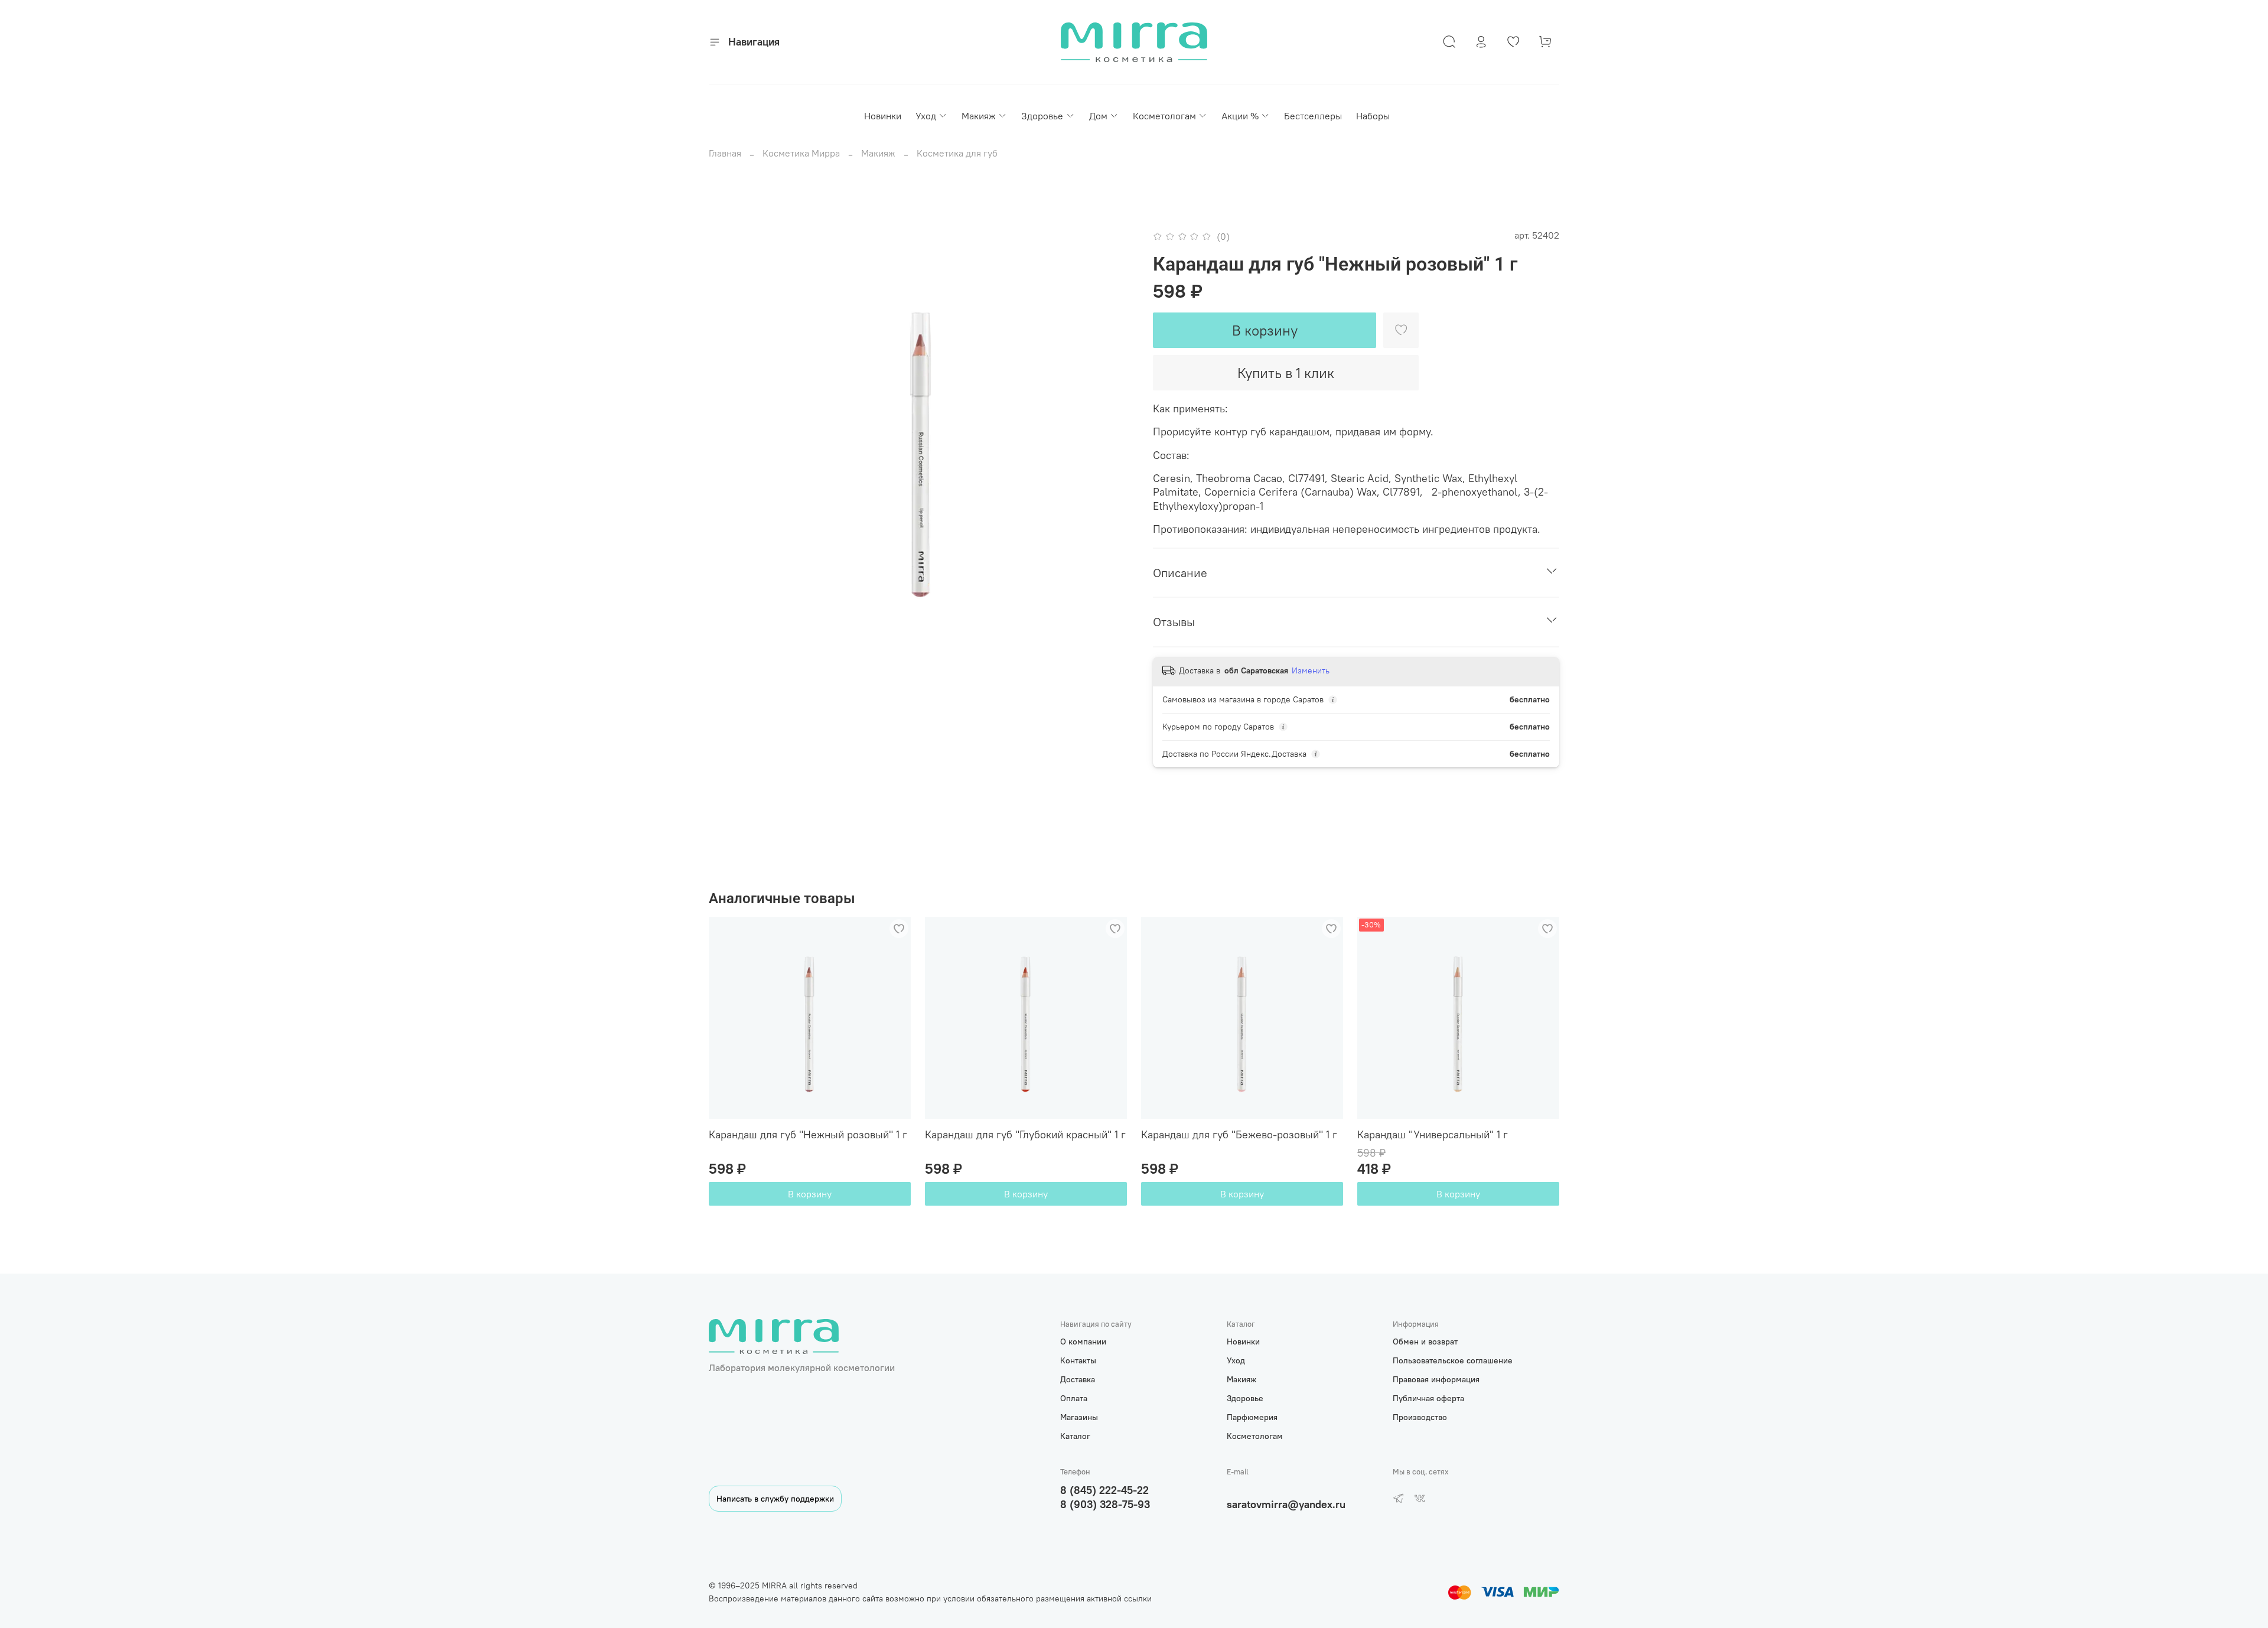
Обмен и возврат (1425, 1342)
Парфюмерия (1252, 1417)
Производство (1420, 1417)
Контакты (1078, 1360)
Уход (926, 116)
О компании (1083, 1342)
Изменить (1311, 670)
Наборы (1373, 116)
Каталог (1075, 1436)
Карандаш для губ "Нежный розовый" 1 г (808, 1134)
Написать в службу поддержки (775, 1499)
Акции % (1240, 116)
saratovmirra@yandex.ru (1286, 1504)
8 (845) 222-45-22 (1104, 1490)
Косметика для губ (957, 153)
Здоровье (1042, 116)
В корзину (810, 1194)
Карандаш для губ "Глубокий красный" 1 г (1025, 1134)
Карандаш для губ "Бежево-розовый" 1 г (1239, 1134)
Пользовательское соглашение (1453, 1360)
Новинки (883, 116)
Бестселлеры (1313, 116)
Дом (1098, 116)
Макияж (979, 116)
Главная (725, 153)
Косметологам (1164, 116)
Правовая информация (1436, 1379)
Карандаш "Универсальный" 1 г (1433, 1134)
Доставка (1078, 1379)
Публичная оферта (1428, 1398)
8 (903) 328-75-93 (1105, 1504)
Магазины (1079, 1417)
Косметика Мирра (801, 153)
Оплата (1074, 1398)
